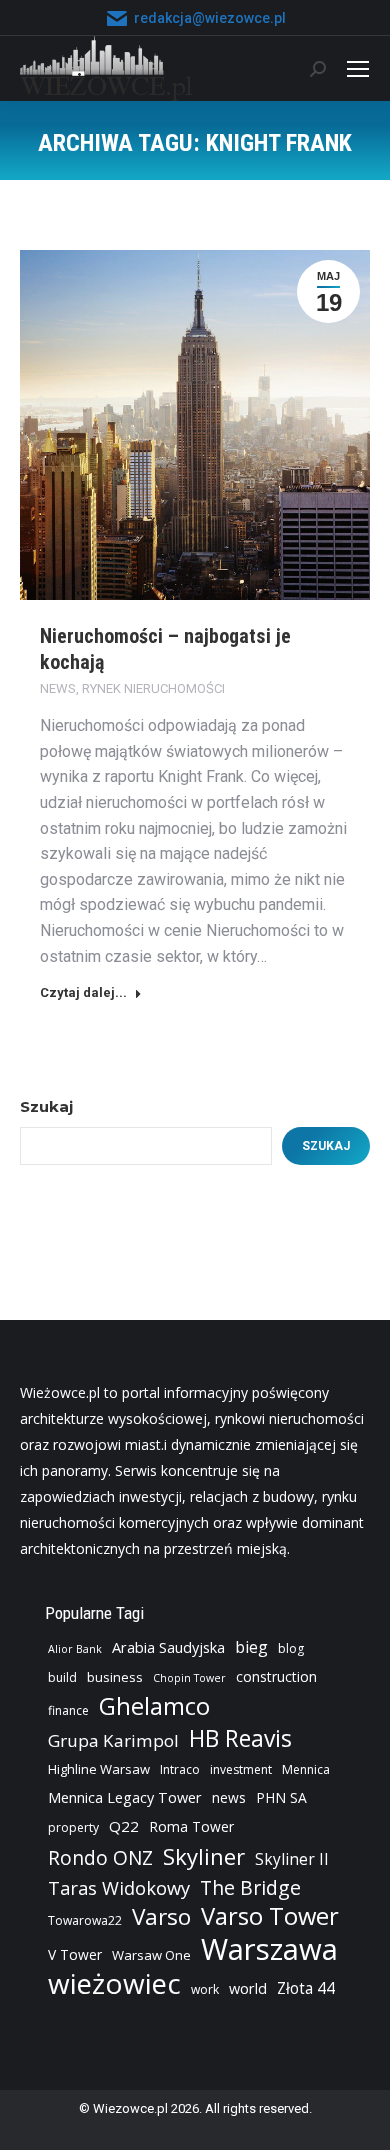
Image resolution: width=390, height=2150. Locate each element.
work (205, 1989)
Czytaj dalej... (83, 992)
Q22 (124, 1826)
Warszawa (269, 1949)
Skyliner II (292, 1859)
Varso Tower (270, 1916)
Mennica (306, 1769)
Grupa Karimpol (113, 1740)
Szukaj (46, 1106)
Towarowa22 (85, 1920)
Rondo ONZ (100, 1858)
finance (68, 1710)
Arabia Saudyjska (168, 1647)
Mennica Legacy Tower (125, 1797)
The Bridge (250, 1888)
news (229, 1797)
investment (241, 1769)
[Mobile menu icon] (358, 69)
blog (291, 1648)
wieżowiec (114, 1983)
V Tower (75, 1954)
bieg (251, 1647)
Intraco (180, 1769)
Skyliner (204, 1856)
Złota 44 (306, 1988)
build (62, 1677)
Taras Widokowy (119, 1887)
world (248, 1988)
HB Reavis (240, 1739)
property (73, 1827)
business (115, 1677)
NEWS (58, 688)
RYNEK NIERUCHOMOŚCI (153, 688)
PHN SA (281, 1797)
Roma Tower (191, 1826)
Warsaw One (151, 1955)
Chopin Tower (189, 1678)
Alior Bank (75, 1649)
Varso (161, 1917)
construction (276, 1676)
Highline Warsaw (99, 1769)
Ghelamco (154, 1706)
